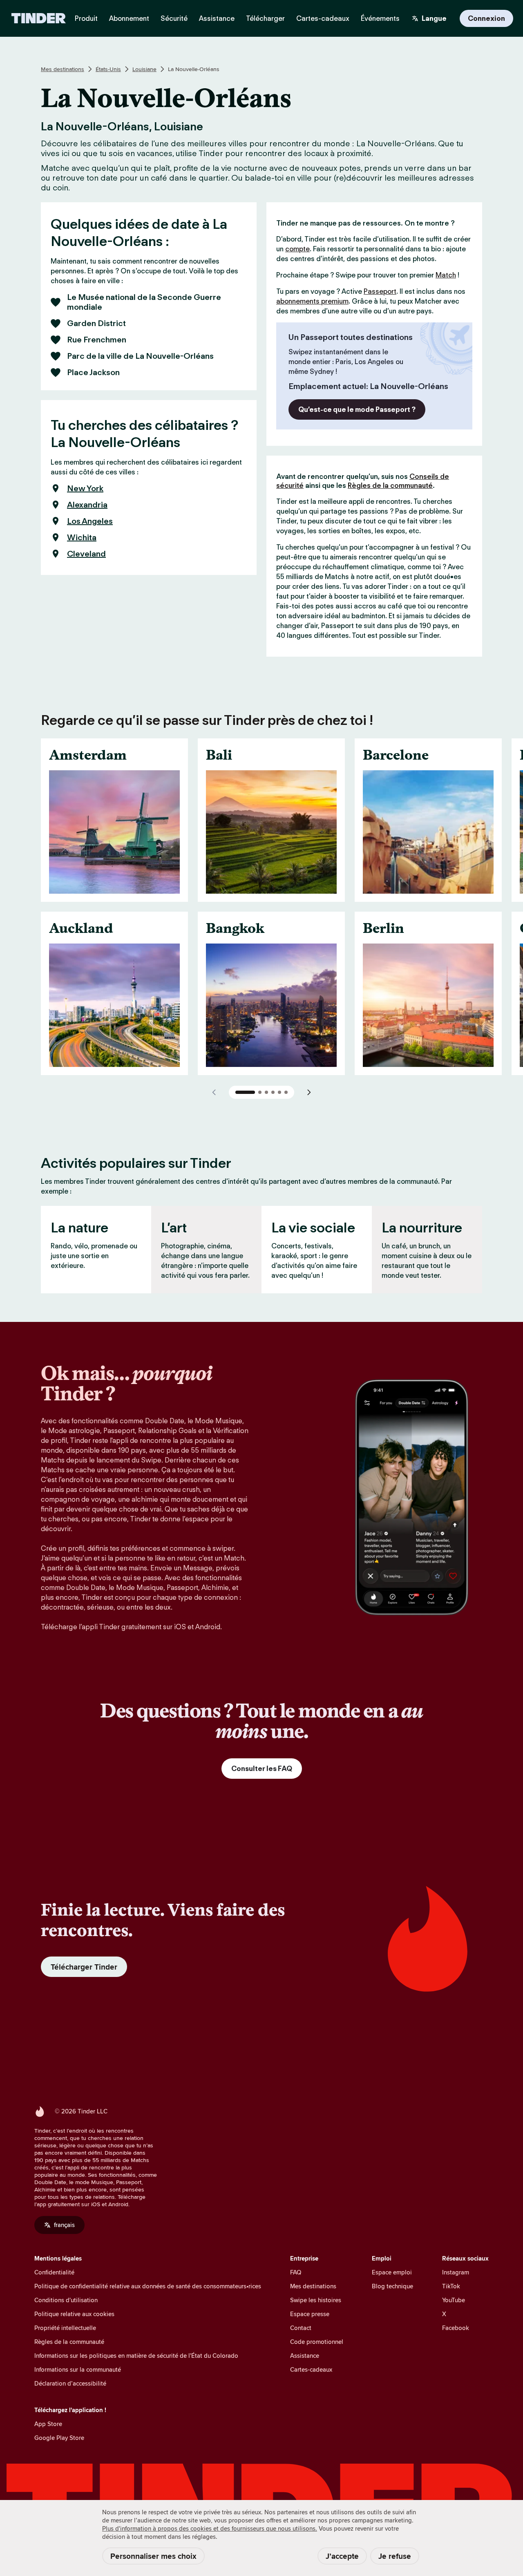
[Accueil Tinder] (39, 18)
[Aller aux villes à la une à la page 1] (245, 1092)
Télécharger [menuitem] (265, 18)
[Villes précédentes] (214, 1092)
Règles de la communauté (390, 485)
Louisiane (144, 69)
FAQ (296, 2272)
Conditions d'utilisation (66, 2300)
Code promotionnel (317, 2342)
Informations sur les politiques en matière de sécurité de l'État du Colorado (136, 2356)
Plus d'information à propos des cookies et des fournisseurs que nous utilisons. (210, 2528)
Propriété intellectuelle (65, 2328)
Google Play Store (59, 2438)
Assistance (305, 2356)
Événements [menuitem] (380, 18)
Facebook (456, 2328)
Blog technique (392, 2286)
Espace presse (310, 2314)
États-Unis (108, 69)
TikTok (451, 2286)
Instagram (456, 2272)
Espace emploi (392, 2272)
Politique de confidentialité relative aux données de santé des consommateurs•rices (148, 2286)
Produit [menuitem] (86, 18)
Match (446, 275)
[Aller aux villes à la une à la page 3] (266, 1092)
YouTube (454, 2300)
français (64, 2225)
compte (297, 249)
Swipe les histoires (316, 2300)
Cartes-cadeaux (311, 2369)
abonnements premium (312, 301)
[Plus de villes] (309, 1092)
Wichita (82, 537)
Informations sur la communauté (78, 2369)
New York (85, 488)
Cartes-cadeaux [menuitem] (323, 18)
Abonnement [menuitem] (129, 18)
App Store (48, 2424)
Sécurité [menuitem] (174, 18)
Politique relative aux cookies (74, 2314)
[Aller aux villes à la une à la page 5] (279, 1092)
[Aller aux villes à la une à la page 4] (273, 1092)
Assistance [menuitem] (217, 18)
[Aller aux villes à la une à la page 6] (286, 1092)
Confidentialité (54, 2272)
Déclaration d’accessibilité (70, 2383)
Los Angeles (90, 521)
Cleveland (86, 554)
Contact (301, 2328)
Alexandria (87, 505)
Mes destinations (63, 69)
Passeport (380, 291)
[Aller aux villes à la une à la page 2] (260, 1092)
